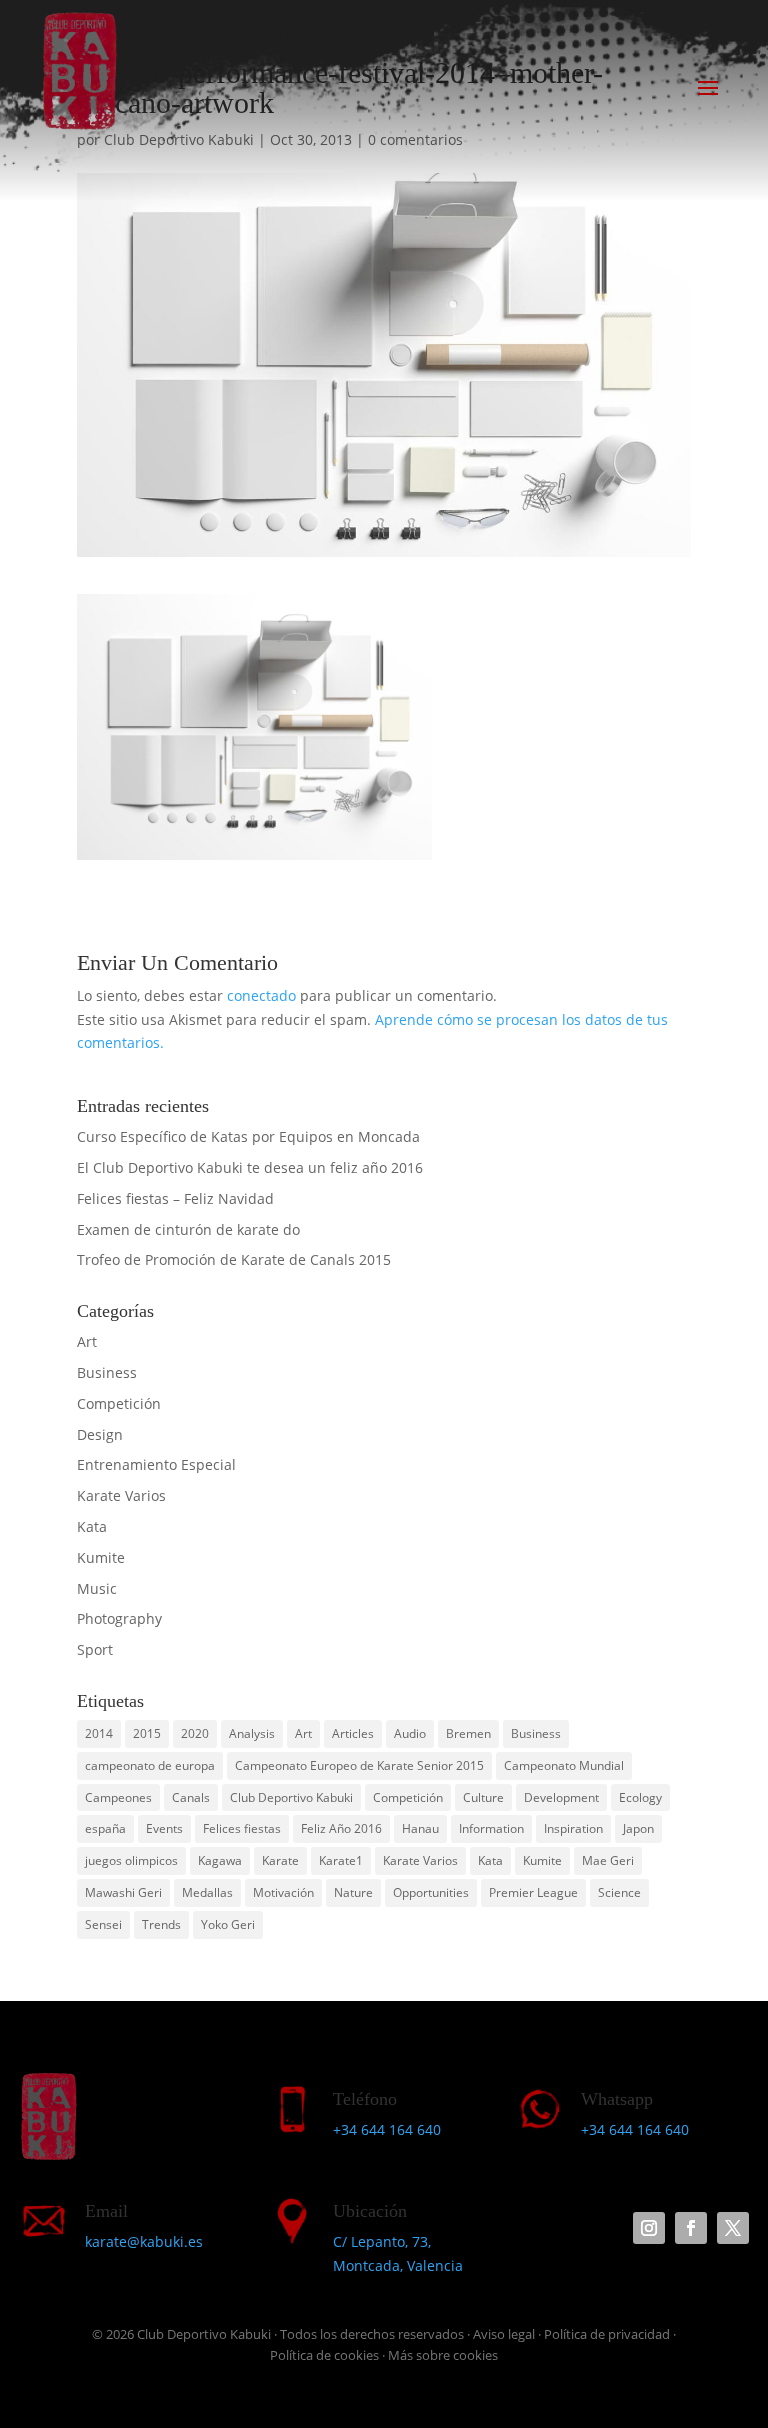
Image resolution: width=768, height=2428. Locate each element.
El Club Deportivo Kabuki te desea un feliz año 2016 (250, 1167)
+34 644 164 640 (387, 2129)
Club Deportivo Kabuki (291, 1797)
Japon (638, 1828)
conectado (261, 995)
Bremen (468, 1733)
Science (619, 1892)
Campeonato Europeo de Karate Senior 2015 (359, 1765)
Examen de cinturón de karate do (188, 1229)
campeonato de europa (150, 1765)
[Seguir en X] (733, 2228)
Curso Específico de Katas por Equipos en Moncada (248, 1136)
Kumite (101, 1557)
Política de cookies (324, 2355)
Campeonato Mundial (564, 1765)
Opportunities (431, 1892)
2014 (99, 1733)
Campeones (118, 1797)
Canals (191, 1797)
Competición (119, 1403)
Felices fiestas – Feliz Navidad (175, 1198)
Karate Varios (121, 1495)
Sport (95, 1649)
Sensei (103, 1924)
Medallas (207, 1892)
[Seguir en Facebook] (691, 2228)
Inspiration (573, 1828)
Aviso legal (504, 2334)
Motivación (283, 1892)
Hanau (420, 1828)
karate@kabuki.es (144, 2241)
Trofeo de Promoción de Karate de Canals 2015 (234, 1259)
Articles (353, 1733)
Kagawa (220, 1860)
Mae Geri (608, 1860)
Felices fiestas (242, 1828)
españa (105, 1828)
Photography (119, 1618)
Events (164, 1828)
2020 (195, 1733)
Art (87, 1341)
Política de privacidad (607, 2334)
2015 (147, 1733)
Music (97, 1588)
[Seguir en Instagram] (649, 2228)
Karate (280, 1860)
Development (561, 1797)
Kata (92, 1526)
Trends (161, 1924)
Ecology (640, 1797)
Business (107, 1372)
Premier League (533, 1892)
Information (491, 1828)
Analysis (252, 1733)
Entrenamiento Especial (156, 1464)
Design (100, 1434)
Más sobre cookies (443, 2355)
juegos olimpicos (131, 1860)
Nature (353, 1892)
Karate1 (341, 1860)
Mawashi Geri (123, 1892)
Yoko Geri (228, 1924)
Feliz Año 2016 (341, 1828)
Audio (410, 1733)
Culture (483, 1797)
